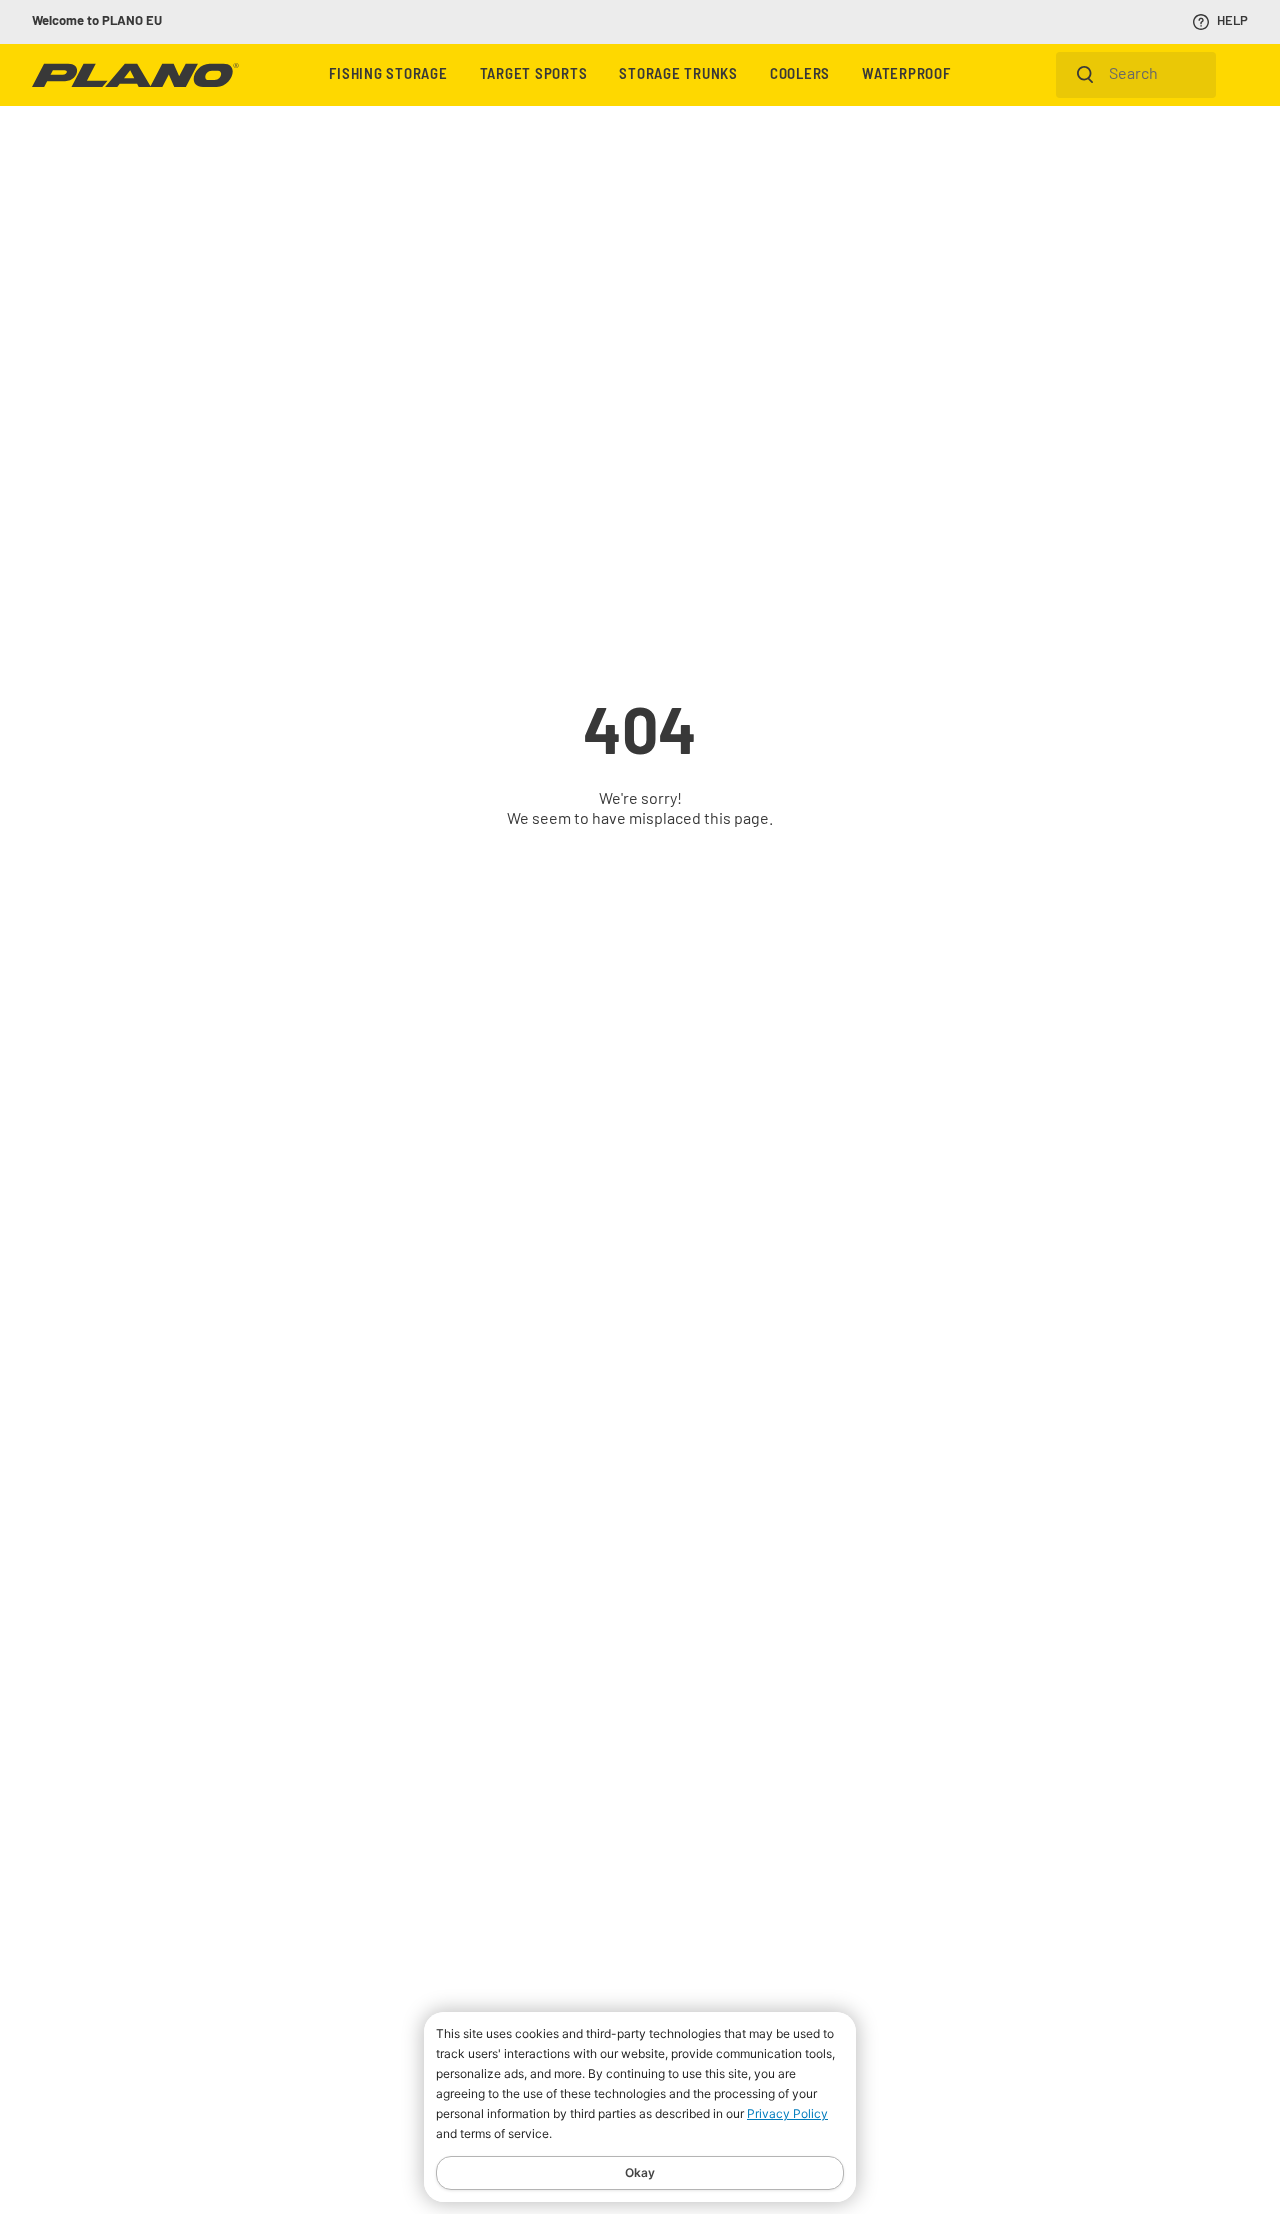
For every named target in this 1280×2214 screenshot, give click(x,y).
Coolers (800, 75)
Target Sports (534, 75)
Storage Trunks (678, 75)
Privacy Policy (787, 2113)
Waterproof (906, 75)
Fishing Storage (388, 75)
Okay (640, 2172)
